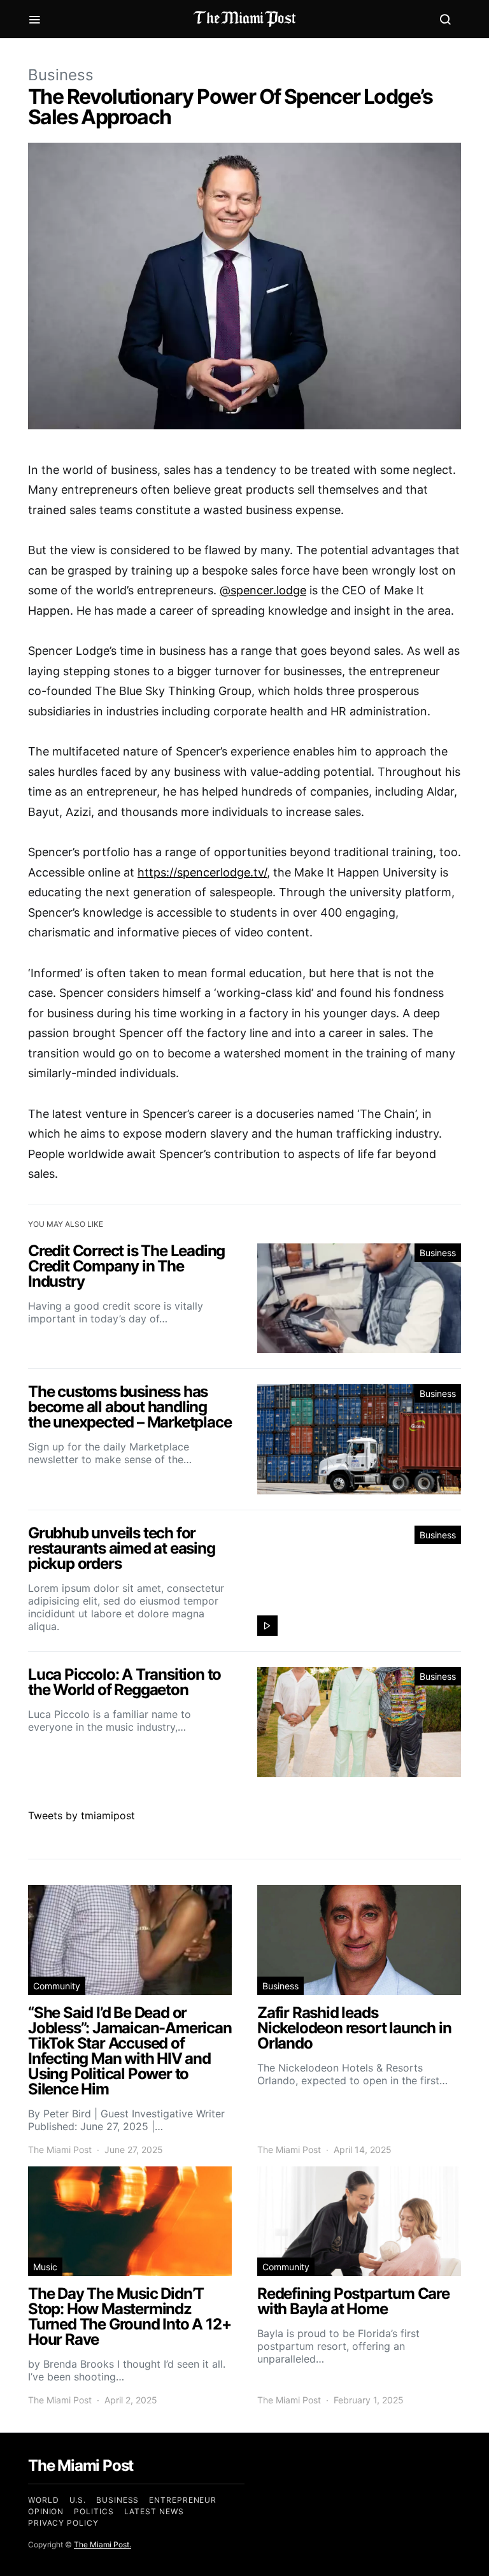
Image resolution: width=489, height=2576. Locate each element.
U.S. (78, 2500)
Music (45, 2267)
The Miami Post (60, 2150)
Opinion (46, 2511)
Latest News (154, 2511)
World (44, 2500)
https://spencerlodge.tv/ (202, 872)
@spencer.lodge (263, 590)
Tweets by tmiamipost (81, 1815)
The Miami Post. (103, 2544)
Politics (94, 2511)
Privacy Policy (63, 2523)
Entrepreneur (183, 2500)
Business (61, 75)
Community (57, 1986)
